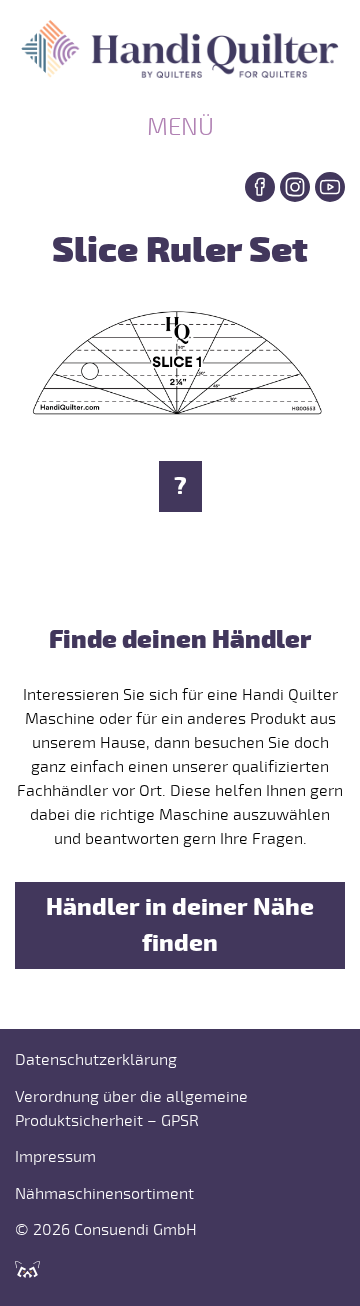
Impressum (55, 1157)
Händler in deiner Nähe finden (180, 925)
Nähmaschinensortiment (104, 1194)
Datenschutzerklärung (96, 1060)
